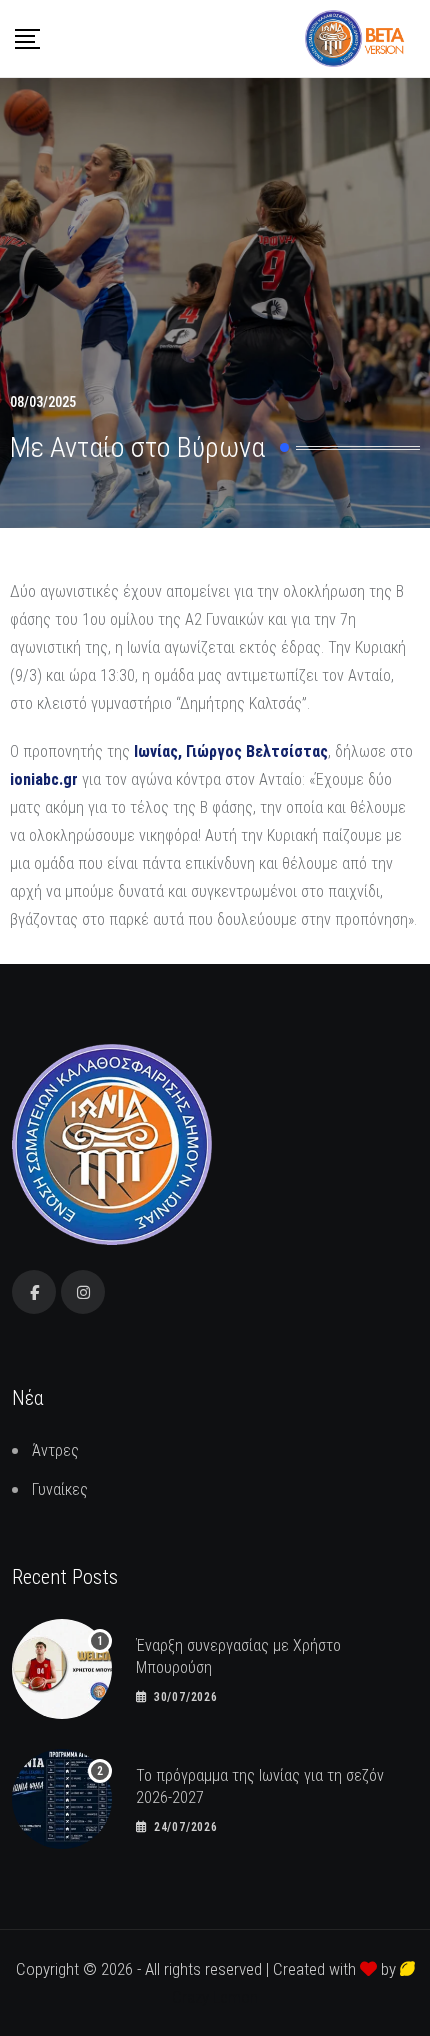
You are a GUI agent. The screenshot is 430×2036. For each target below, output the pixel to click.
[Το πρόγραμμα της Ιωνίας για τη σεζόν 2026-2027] (62, 1799)
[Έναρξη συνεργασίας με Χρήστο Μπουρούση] (62, 1669)
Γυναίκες (60, 1489)
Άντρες (55, 1450)
